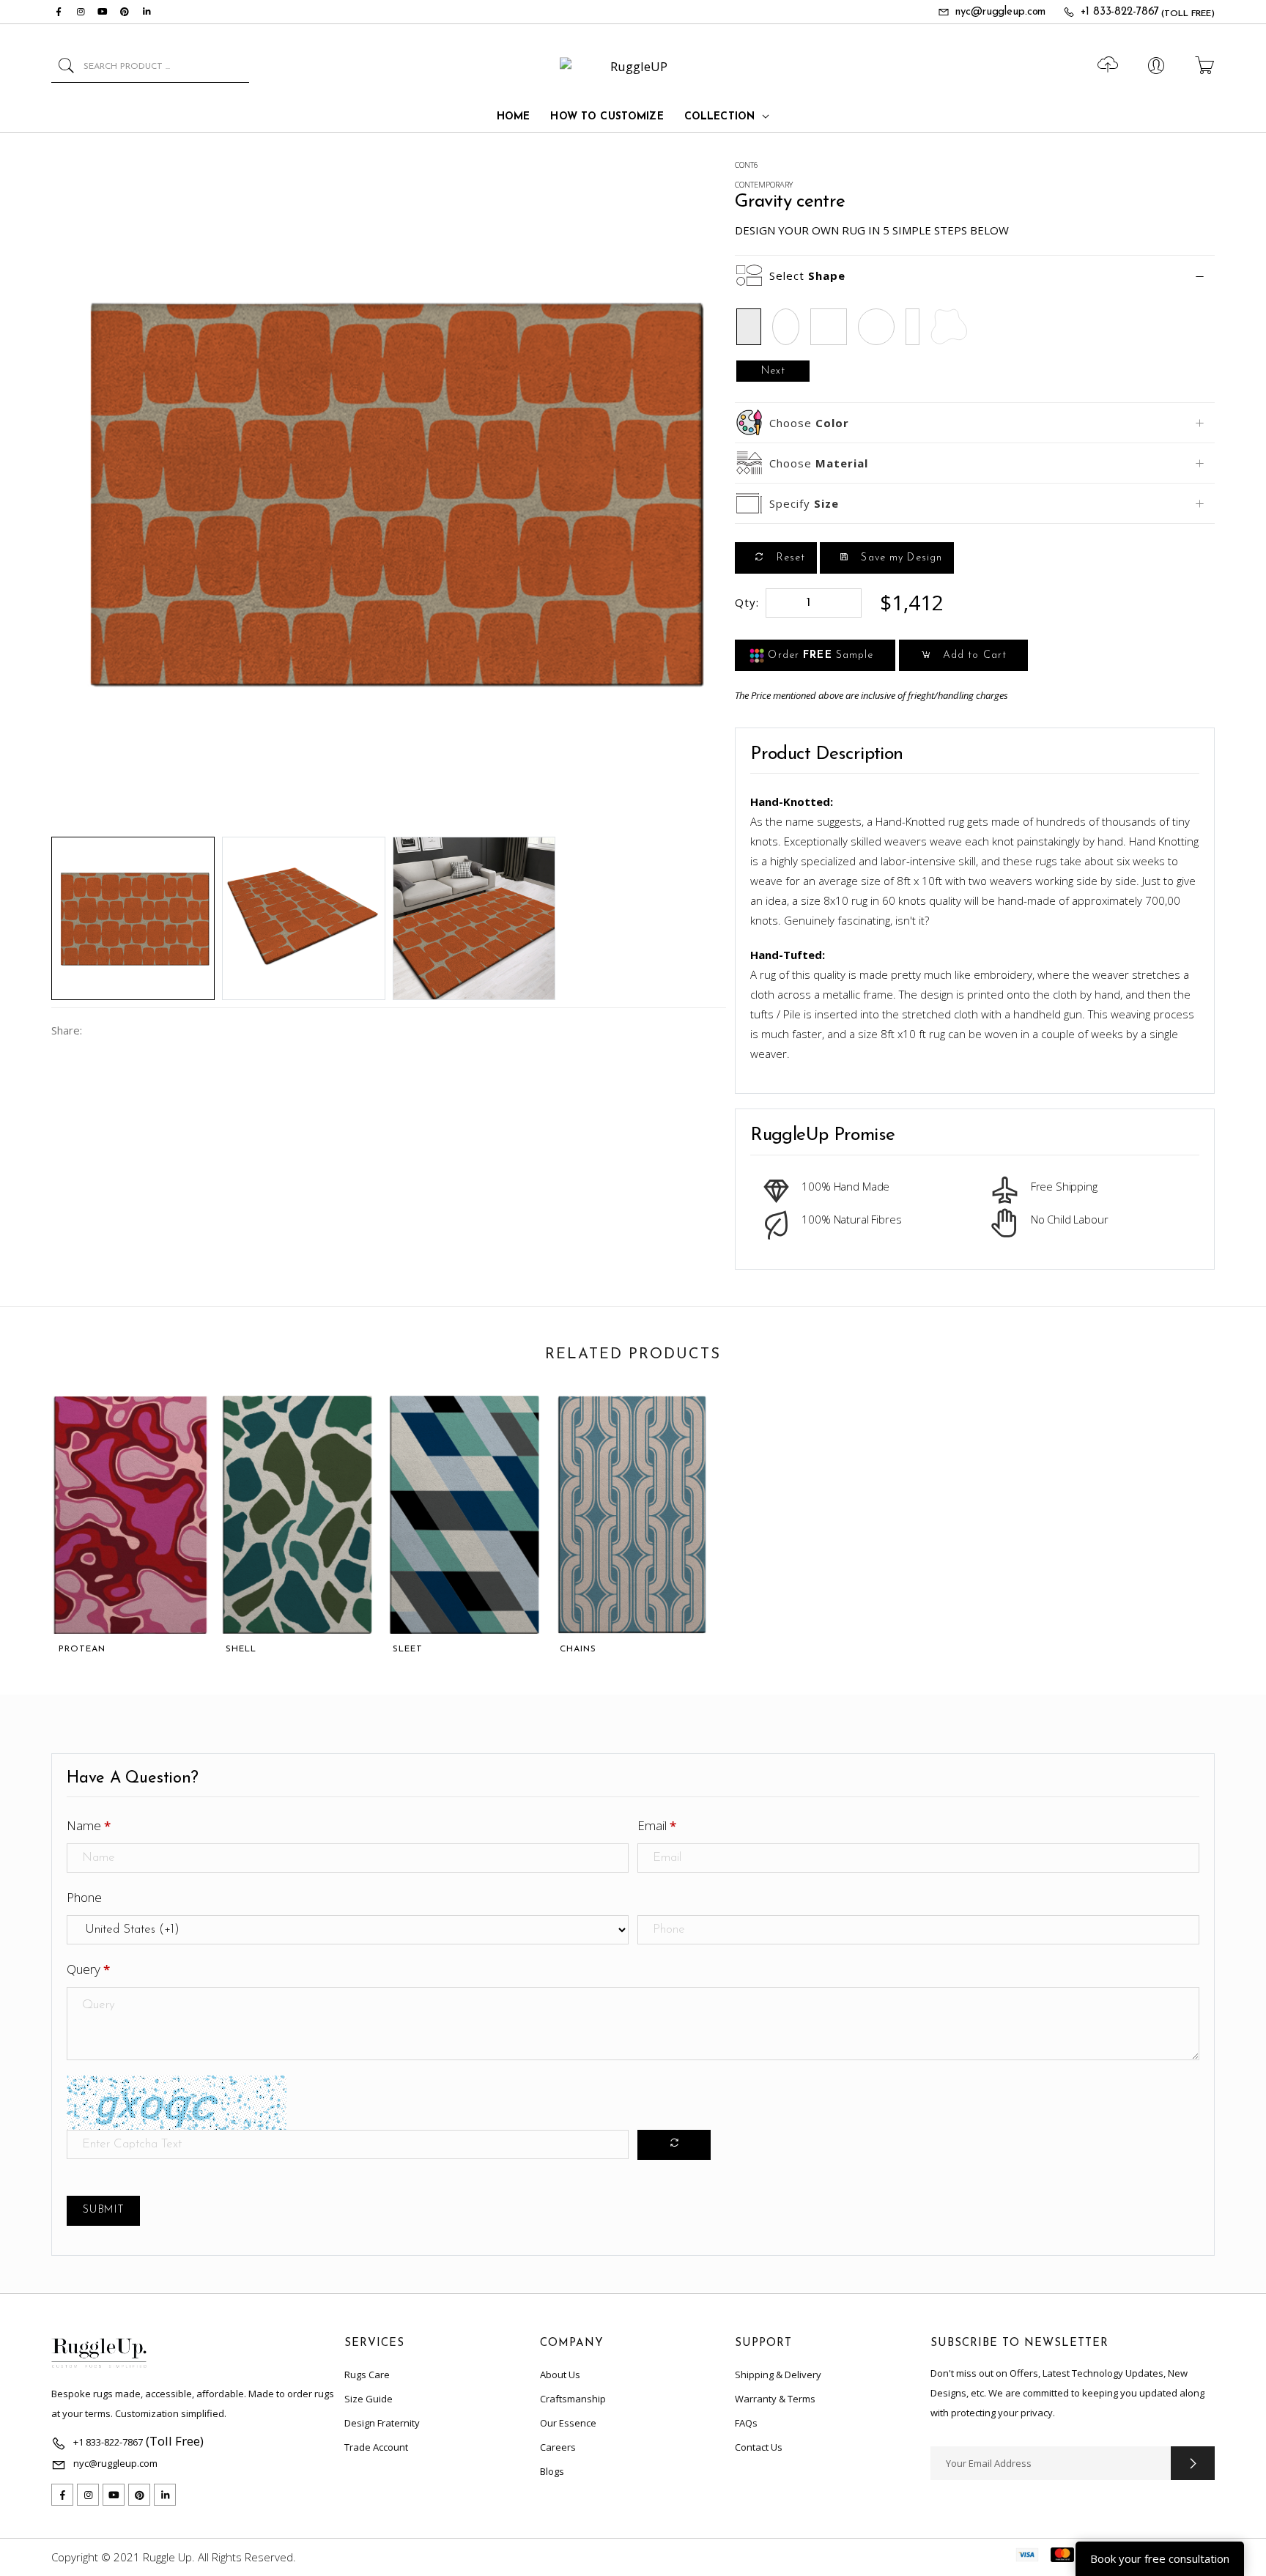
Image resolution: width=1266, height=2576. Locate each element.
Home (514, 117)
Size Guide (369, 2399)
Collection (719, 117)
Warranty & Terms (775, 2399)
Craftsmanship (573, 2399)
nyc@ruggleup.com (1000, 12)
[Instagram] (81, 12)
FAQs (746, 2423)
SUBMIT (103, 2210)
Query (88, 1969)
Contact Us (759, 2447)
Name (89, 1825)
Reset (789, 558)
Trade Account (376, 2447)
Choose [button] (809, 423)
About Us (560, 2375)
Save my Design (900, 558)
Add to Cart (973, 655)
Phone (84, 1897)
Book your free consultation (1160, 2558)
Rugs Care (367, 2375)
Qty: (747, 602)
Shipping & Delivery (778, 2375)
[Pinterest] (125, 12)
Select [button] (807, 275)
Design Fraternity (382, 2423)
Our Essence (568, 2423)
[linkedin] (147, 12)
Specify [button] (804, 503)
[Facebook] (59, 12)
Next (773, 371)
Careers (558, 2447)
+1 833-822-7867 (1120, 12)
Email (657, 1825)
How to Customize (607, 117)
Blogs (552, 2471)
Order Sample (819, 655)
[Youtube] (103, 12)
